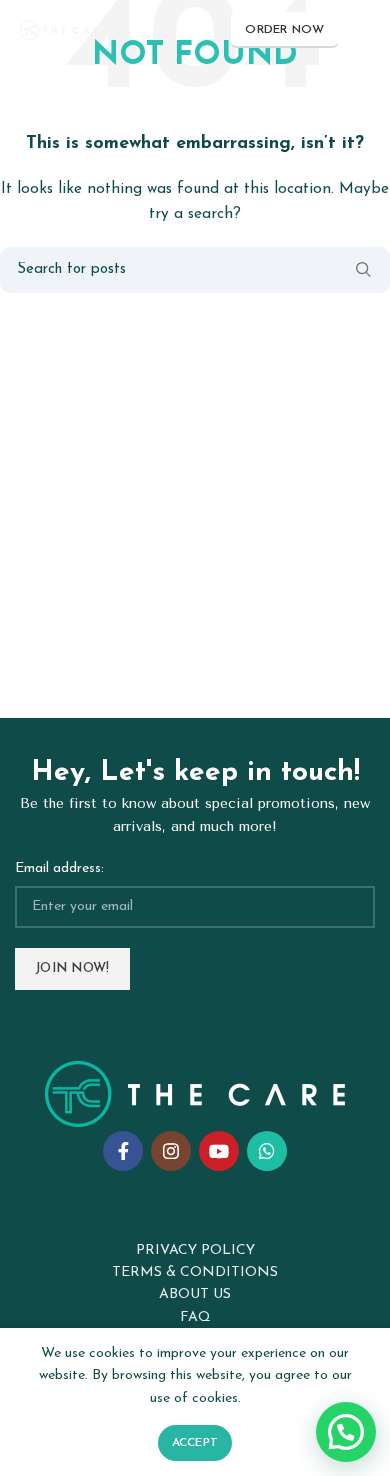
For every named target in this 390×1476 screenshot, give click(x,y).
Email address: (59, 868)
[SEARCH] (363, 270)
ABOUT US (195, 1294)
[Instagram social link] (171, 1151)
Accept (195, 1443)
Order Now (284, 30)
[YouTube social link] (219, 1151)
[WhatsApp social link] (267, 1151)
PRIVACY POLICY (195, 1250)
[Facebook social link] (123, 1151)
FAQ (195, 1317)
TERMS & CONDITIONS (195, 1272)
